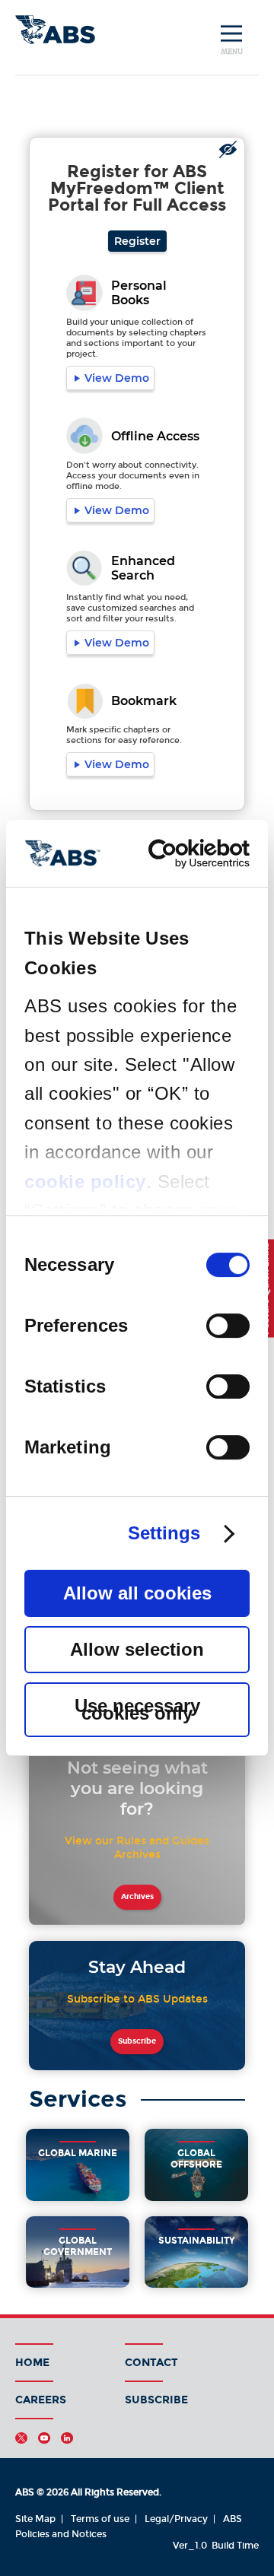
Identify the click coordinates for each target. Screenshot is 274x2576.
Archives (137, 1897)
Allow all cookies (137, 1593)
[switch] (228, 1326)
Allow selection (137, 1649)
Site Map (35, 2519)
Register (137, 241)
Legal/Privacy (176, 2519)
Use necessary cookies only (137, 1709)
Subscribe (137, 2041)
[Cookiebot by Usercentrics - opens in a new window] (189, 854)
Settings (164, 1533)
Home (32, 2363)
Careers (41, 2400)
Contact (151, 2363)
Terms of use (100, 2519)
